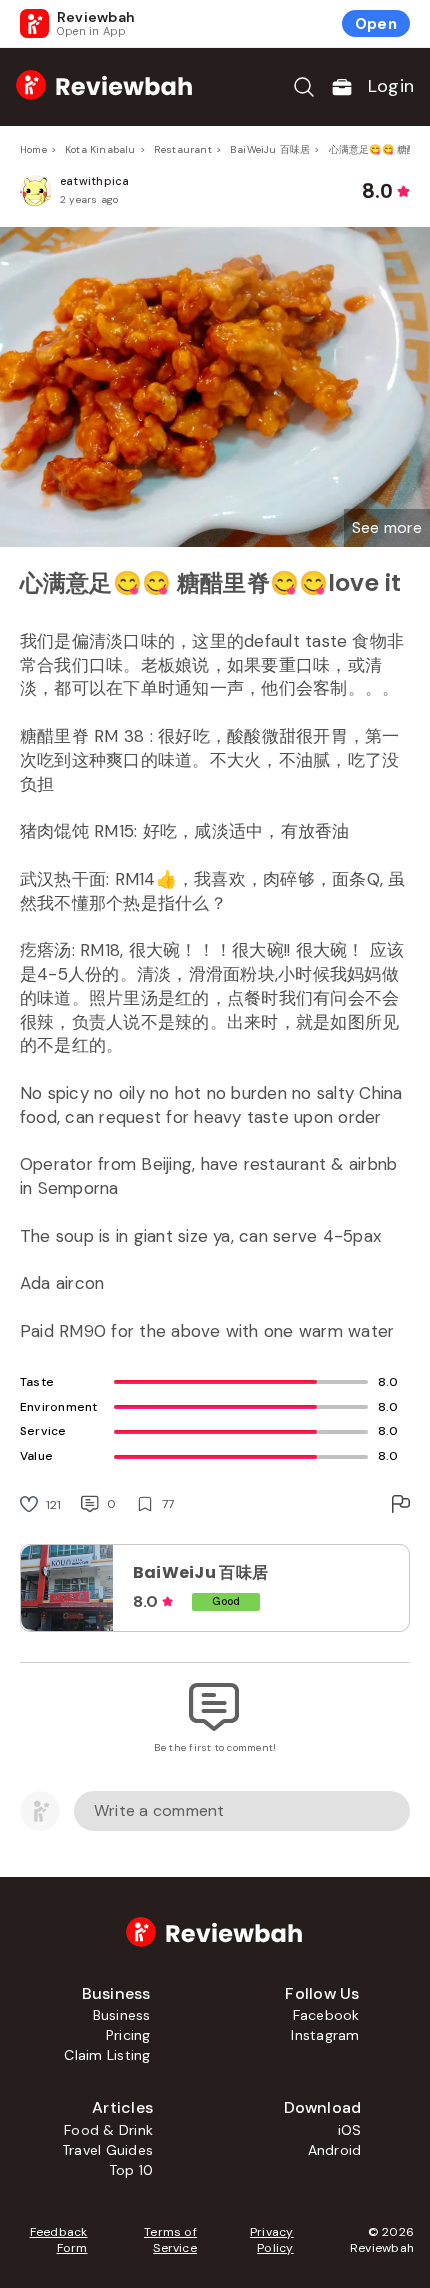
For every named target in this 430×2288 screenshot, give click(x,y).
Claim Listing (107, 2055)
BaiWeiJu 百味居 (270, 149)
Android (335, 2150)
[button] (387, 528)
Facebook (326, 2015)
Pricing (128, 2035)
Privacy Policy (272, 2240)
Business (122, 2015)
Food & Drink (108, 2130)
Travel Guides (107, 2150)
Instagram (325, 2035)
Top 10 (131, 2170)
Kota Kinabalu (100, 149)
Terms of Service (170, 2240)
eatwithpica (95, 181)
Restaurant (183, 149)
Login (391, 86)
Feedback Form (58, 2240)
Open (376, 24)
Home (33, 149)
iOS (350, 2130)
